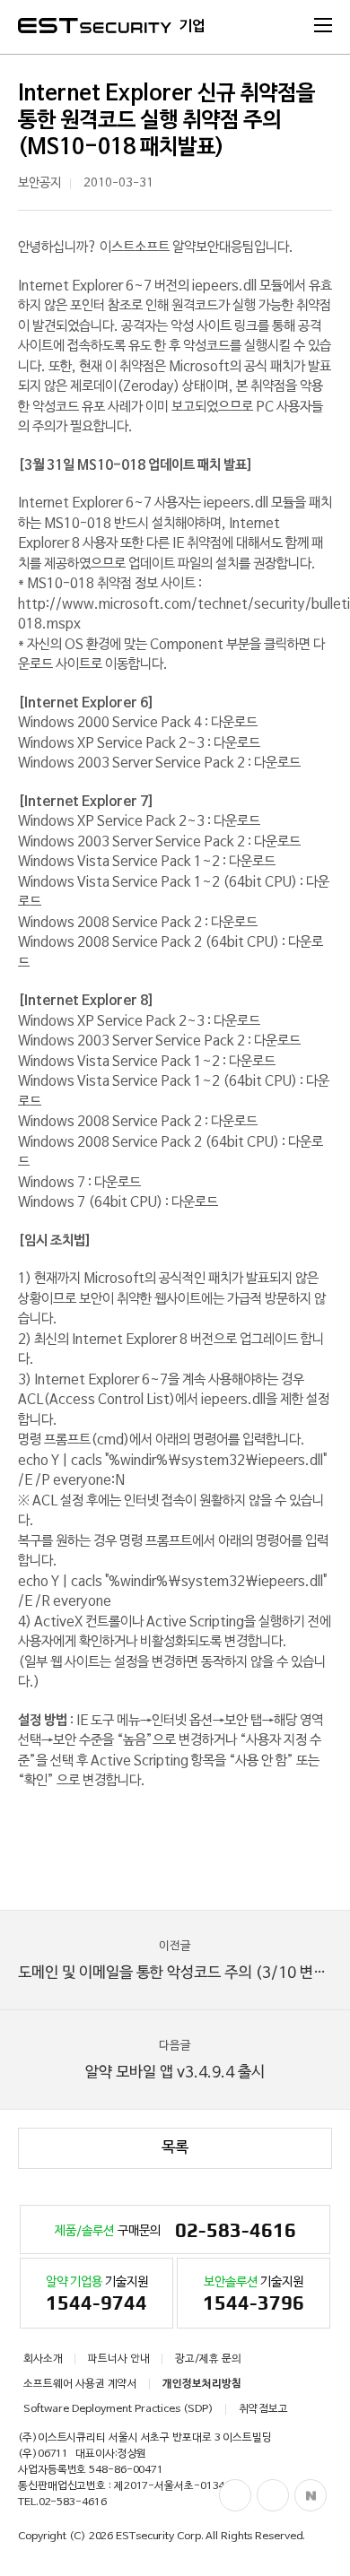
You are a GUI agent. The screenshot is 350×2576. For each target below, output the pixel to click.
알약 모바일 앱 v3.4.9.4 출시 (175, 2060)
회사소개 (43, 2359)
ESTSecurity (95, 26)
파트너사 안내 (119, 2359)
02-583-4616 (73, 2502)
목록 (175, 2148)
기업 (192, 27)
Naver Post (311, 2495)
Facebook (235, 2495)
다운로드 (234, 723)
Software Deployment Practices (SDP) (118, 2409)
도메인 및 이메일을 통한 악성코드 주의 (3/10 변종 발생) (184, 1960)
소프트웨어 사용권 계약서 (80, 2384)
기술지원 (97, 2295)
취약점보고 (263, 2409)
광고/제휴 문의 (208, 2359)
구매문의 (175, 2230)
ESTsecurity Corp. (159, 2537)
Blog (273, 2495)
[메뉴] (323, 25)
